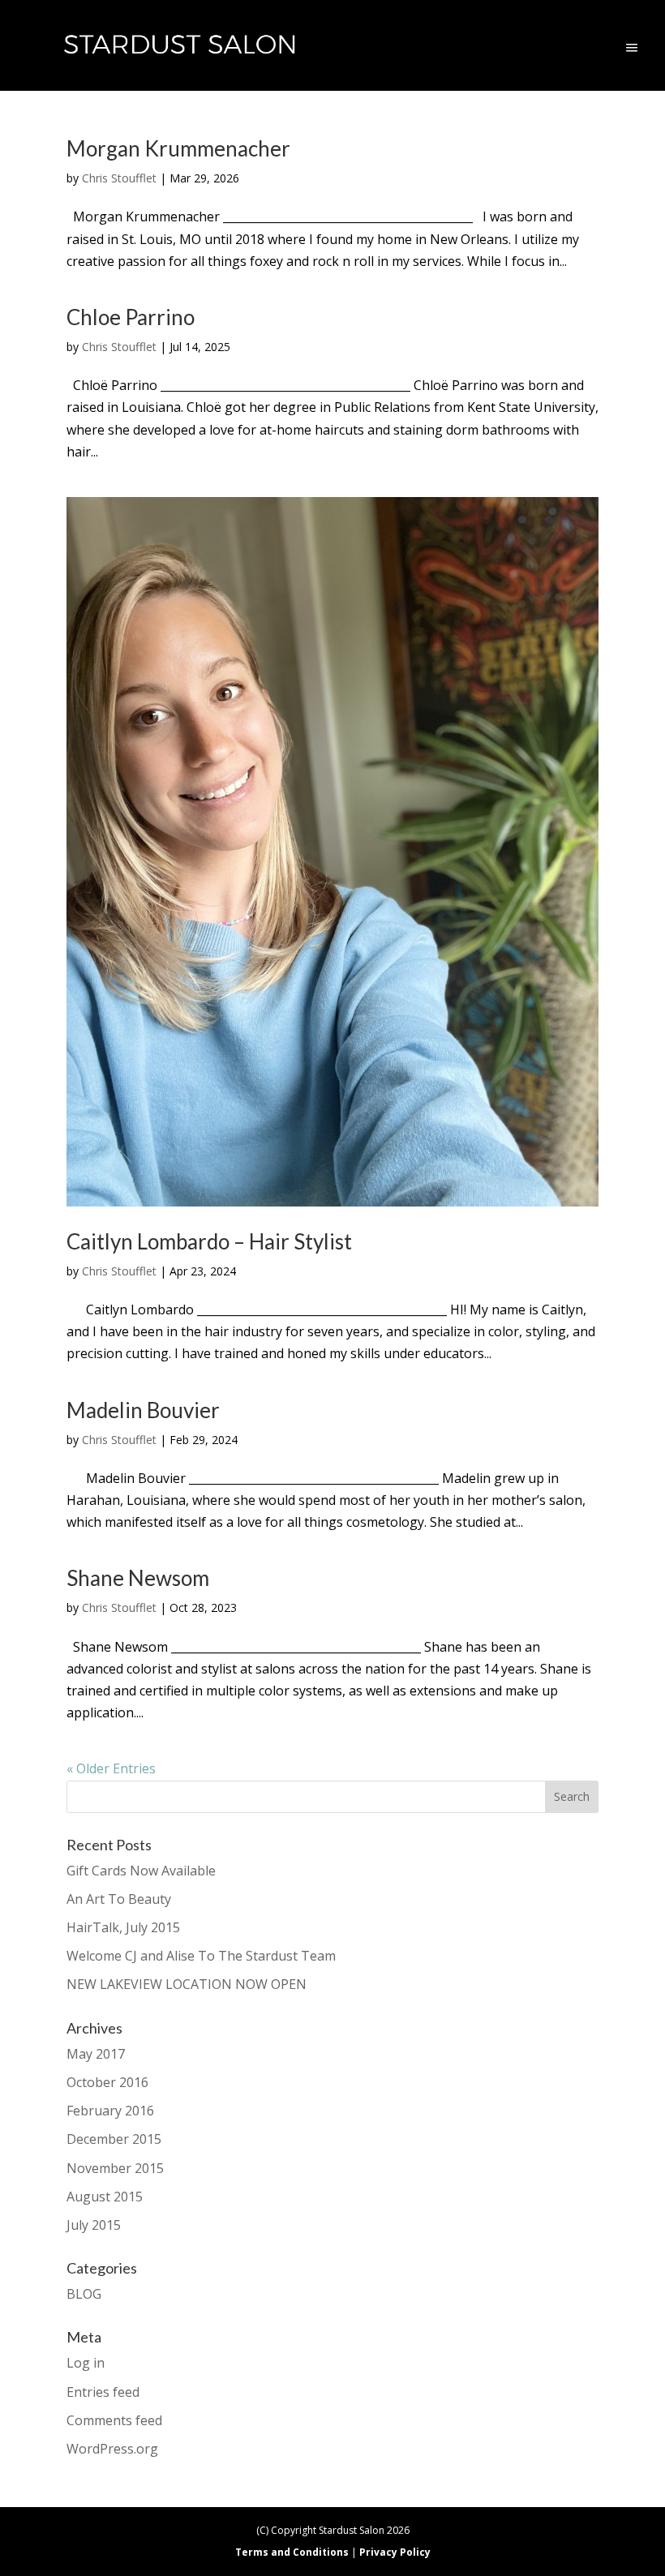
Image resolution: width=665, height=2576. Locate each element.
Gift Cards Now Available (141, 1871)
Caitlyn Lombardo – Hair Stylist (209, 1241)
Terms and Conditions (292, 2552)
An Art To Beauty (119, 1899)
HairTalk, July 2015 (123, 1927)
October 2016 (107, 2082)
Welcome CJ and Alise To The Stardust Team (201, 1956)
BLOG (84, 2294)
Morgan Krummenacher (178, 148)
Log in (86, 2363)
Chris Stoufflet (119, 178)
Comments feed (114, 2420)
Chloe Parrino (131, 317)
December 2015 (114, 2139)
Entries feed (103, 2392)
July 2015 (94, 2225)
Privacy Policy (395, 2552)
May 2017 (96, 2054)
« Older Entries (111, 1768)
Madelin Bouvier (143, 1410)
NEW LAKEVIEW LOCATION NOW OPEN (187, 1984)
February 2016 (110, 2111)
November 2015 (115, 2168)
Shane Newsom (138, 1578)
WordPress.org (112, 2449)
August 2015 (105, 2197)
